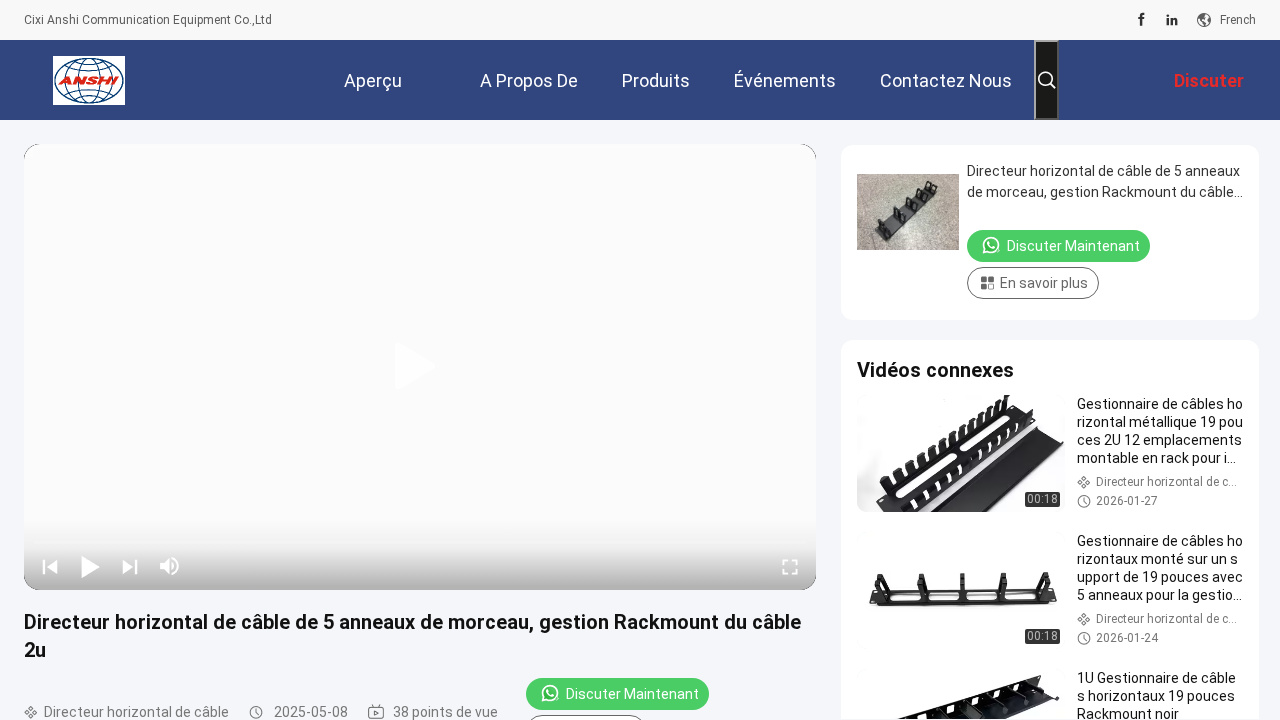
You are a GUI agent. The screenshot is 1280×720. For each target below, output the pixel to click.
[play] (420, 367)
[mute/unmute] (170, 566)
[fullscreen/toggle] (790, 566)
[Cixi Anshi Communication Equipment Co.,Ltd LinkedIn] (1172, 20)
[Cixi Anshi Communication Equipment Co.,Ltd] (89, 80)
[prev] (50, 566)
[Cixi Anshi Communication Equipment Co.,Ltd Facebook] (1141, 20)
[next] (130, 566)
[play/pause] (90, 566)
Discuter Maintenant (632, 694)
